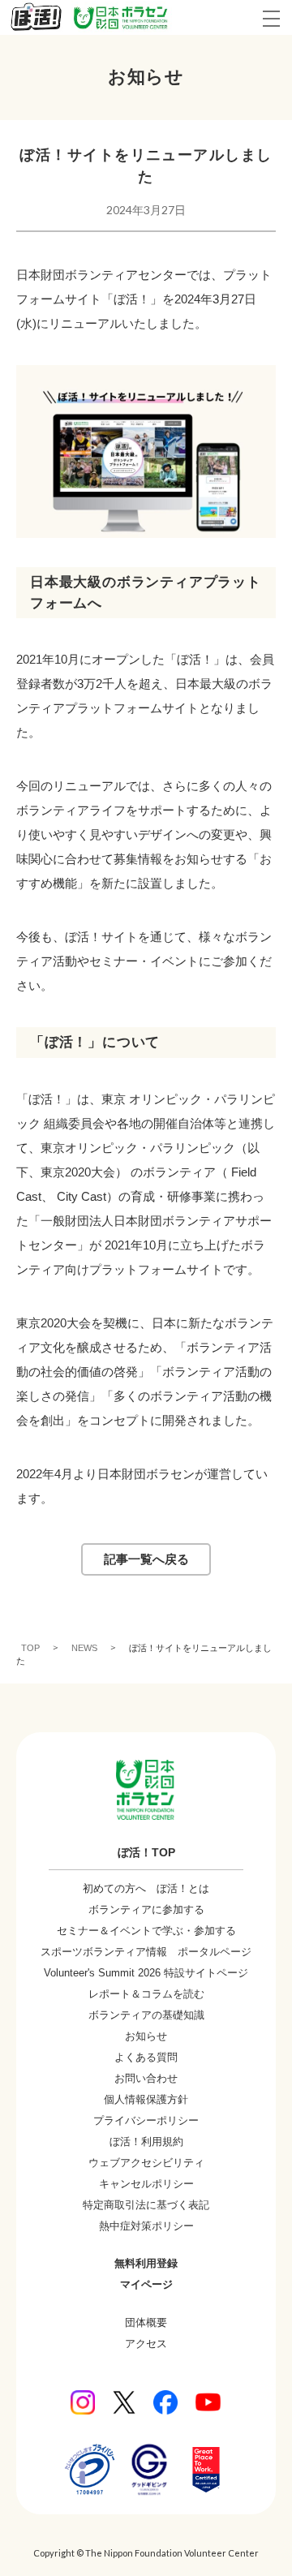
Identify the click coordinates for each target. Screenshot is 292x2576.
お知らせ (146, 2036)
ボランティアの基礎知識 (146, 2015)
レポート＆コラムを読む (146, 1994)
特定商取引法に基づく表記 (146, 2205)
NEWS (84, 1647)
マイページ (146, 2284)
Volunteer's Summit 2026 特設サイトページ (146, 1973)
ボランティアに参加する (146, 1909)
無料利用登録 (146, 2263)
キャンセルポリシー (146, 2184)
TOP (30, 1647)
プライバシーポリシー (146, 2120)
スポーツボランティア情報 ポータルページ (146, 1952)
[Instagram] (83, 2402)
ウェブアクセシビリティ (146, 2163)
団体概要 (146, 2322)
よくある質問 (146, 2057)
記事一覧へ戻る (146, 1559)
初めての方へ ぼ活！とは (146, 1888)
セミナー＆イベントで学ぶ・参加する (146, 1931)
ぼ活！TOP (146, 1852)
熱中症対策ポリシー (146, 2226)
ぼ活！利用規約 (146, 2142)
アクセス (146, 2344)
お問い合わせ (146, 2078)
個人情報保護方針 (146, 2099)
